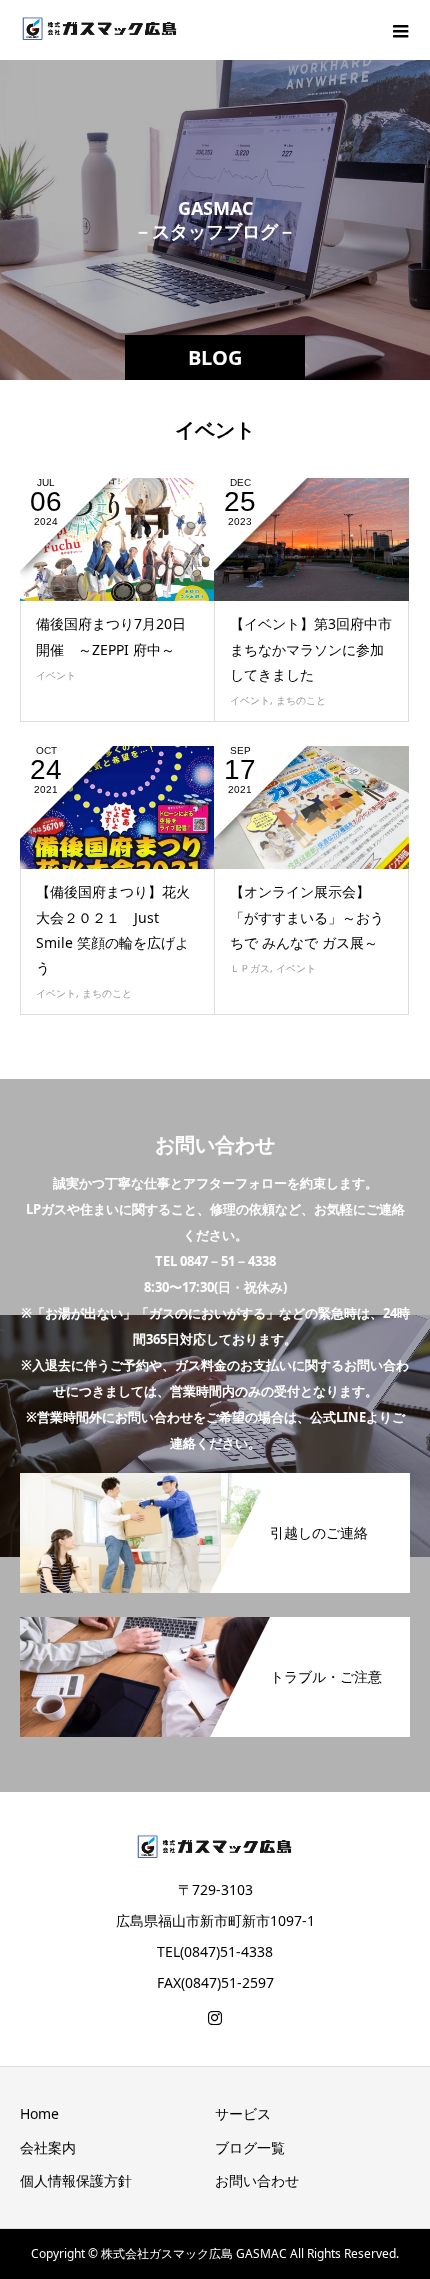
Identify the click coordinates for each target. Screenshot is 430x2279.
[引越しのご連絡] (215, 1474)
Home (39, 2113)
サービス (243, 2113)
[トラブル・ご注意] (215, 1618)
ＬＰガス (250, 968)
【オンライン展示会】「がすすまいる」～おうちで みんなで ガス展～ (307, 916)
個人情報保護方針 (76, 2180)
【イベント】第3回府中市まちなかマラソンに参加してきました (311, 648)
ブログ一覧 (250, 2147)
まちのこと (301, 700)
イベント (56, 675)
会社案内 (48, 2147)
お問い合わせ (257, 2180)
